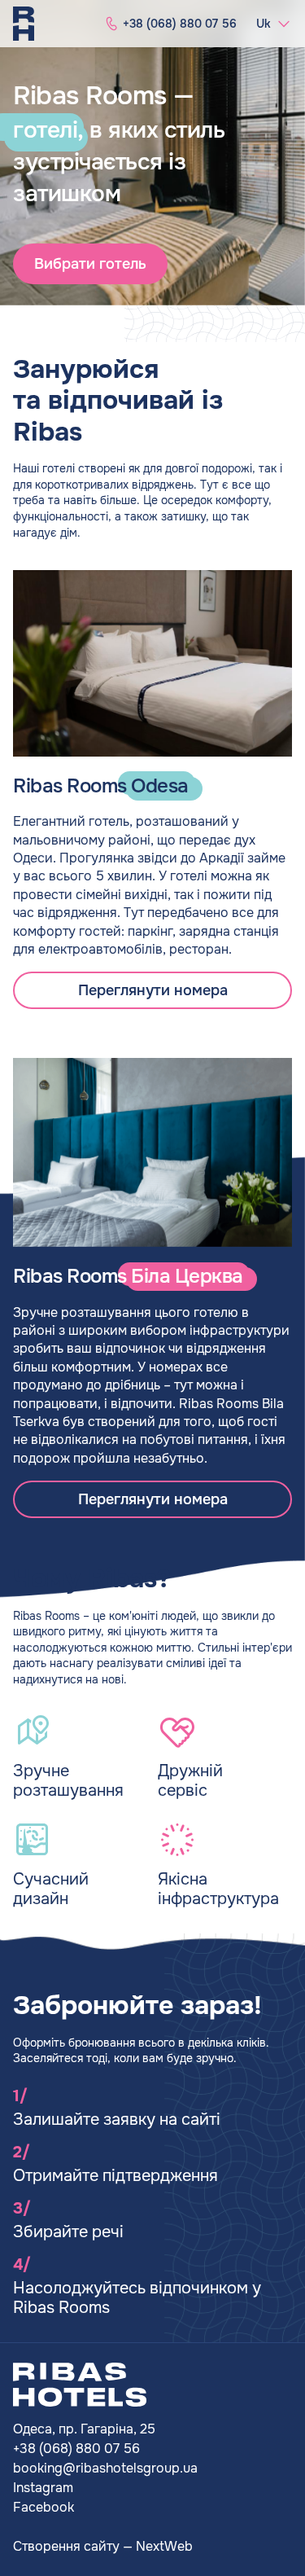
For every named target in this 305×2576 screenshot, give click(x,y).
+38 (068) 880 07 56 (76, 2449)
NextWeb (164, 2546)
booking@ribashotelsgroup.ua (105, 2468)
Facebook (44, 2507)
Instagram (43, 2488)
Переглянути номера (153, 990)
